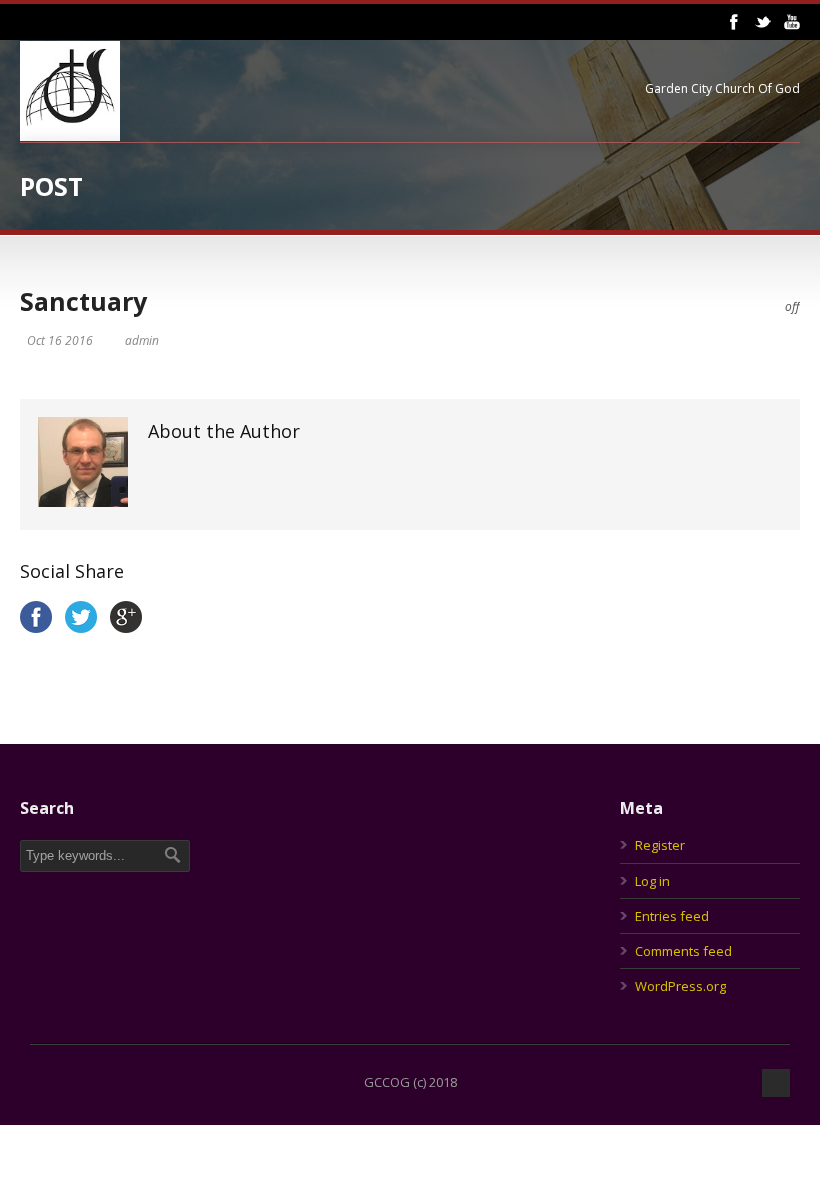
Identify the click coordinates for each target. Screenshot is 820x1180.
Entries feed (672, 916)
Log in (652, 881)
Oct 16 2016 (60, 340)
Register (660, 845)
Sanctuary (83, 301)
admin (142, 340)
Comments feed (683, 951)
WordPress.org (680, 986)
